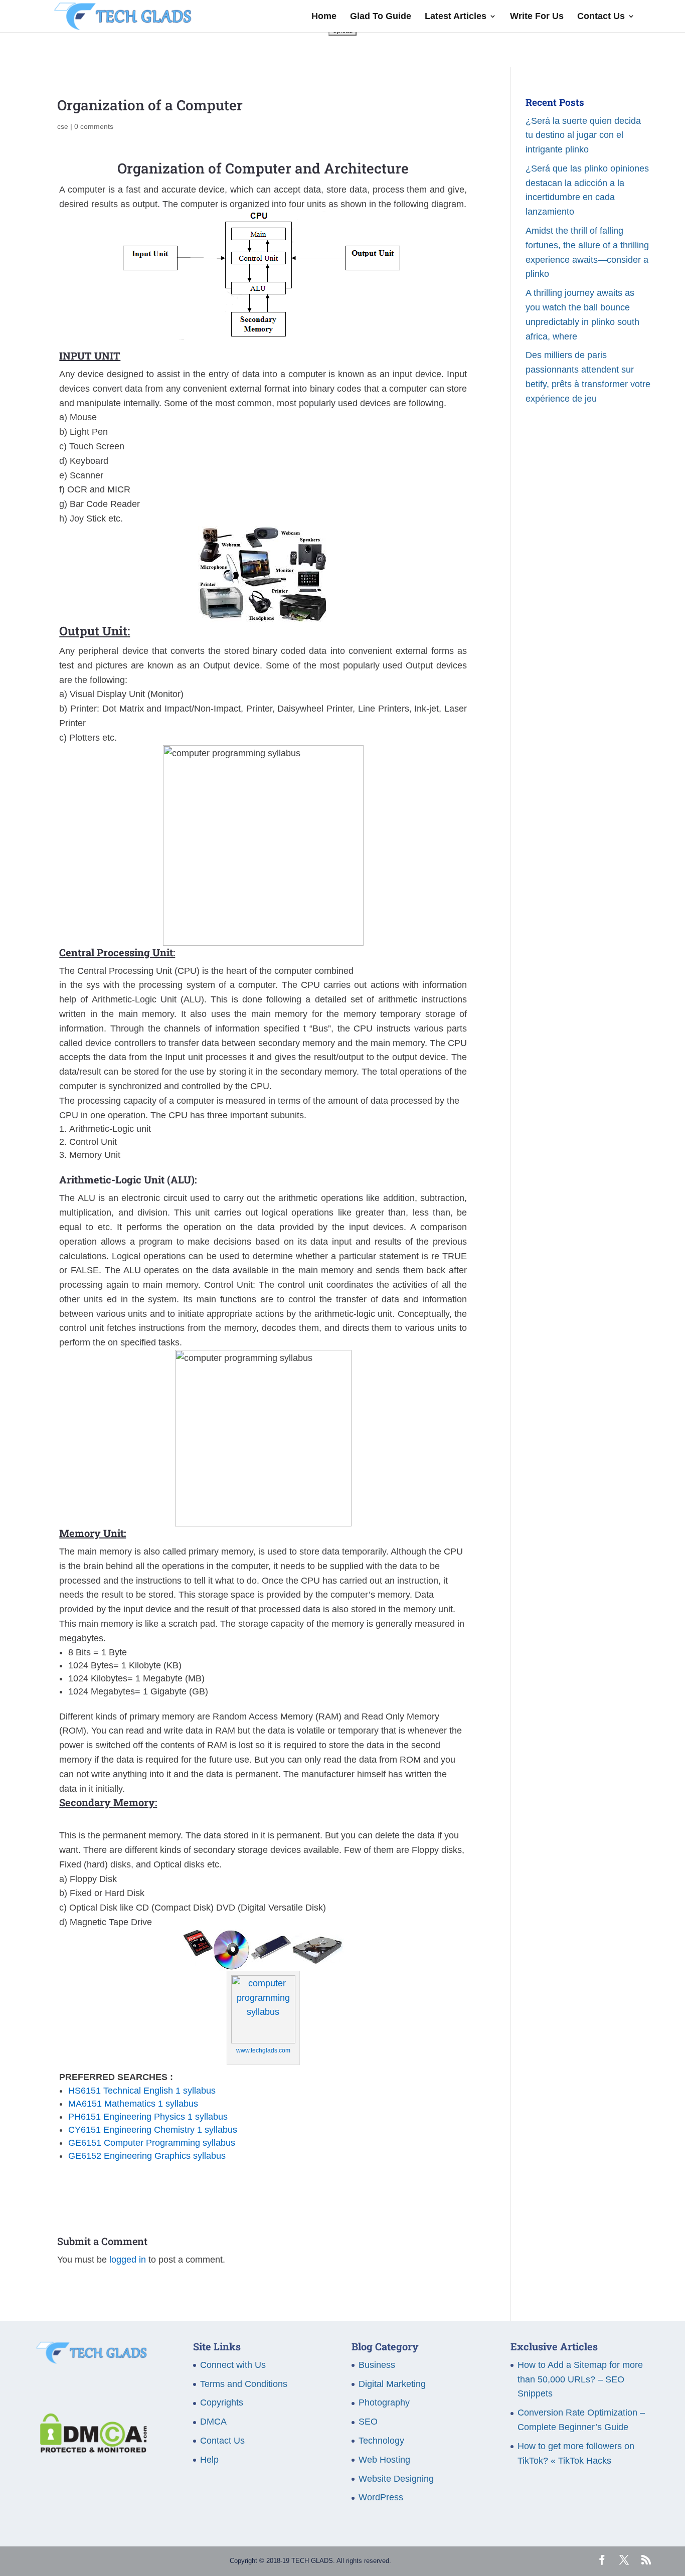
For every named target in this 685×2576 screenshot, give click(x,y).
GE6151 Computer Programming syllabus (152, 2143)
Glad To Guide (381, 17)
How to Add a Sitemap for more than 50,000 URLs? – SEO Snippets (580, 2379)
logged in (128, 2260)
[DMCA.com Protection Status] (91, 2450)
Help (209, 2460)
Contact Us (601, 17)
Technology (381, 2441)
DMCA (213, 2422)
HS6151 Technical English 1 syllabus (142, 2091)
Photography (384, 2402)
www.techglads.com (263, 2050)
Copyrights (222, 2402)
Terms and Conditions (244, 2384)
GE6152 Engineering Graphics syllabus (147, 2156)
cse (63, 126)
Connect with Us (233, 2365)
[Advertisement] (588, 600)
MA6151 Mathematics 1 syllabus (133, 2104)
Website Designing (396, 2479)
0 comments (94, 126)
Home (324, 17)
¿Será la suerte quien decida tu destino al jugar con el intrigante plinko (583, 135)
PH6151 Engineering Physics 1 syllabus (148, 2117)
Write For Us (537, 17)
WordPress (381, 2497)
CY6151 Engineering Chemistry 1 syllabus (153, 2130)
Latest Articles (456, 17)
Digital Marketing (392, 2384)
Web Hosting (384, 2460)
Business (377, 2365)
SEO (368, 2422)
